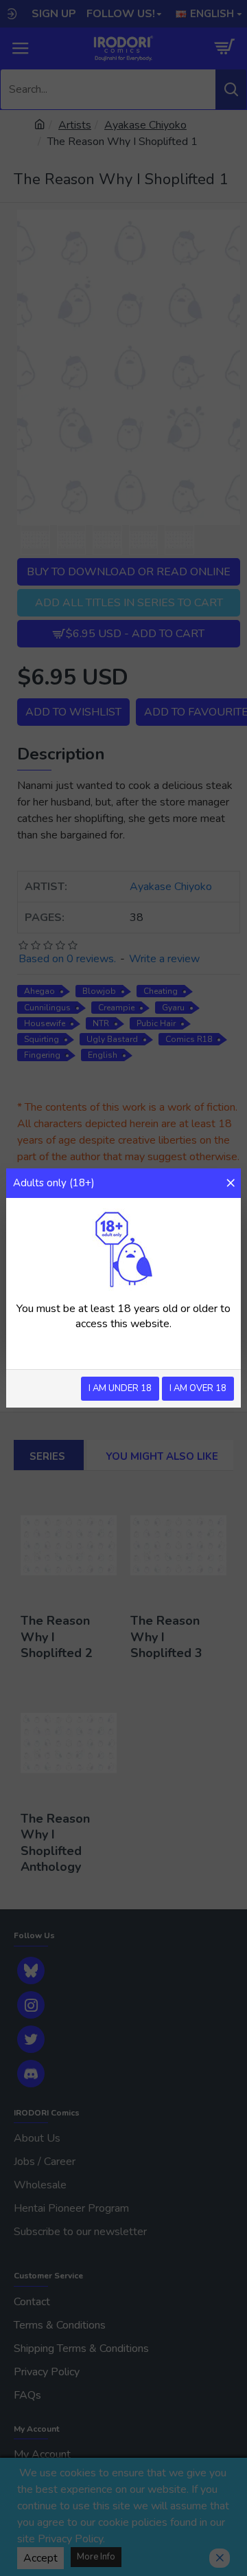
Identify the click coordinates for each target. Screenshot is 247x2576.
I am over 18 (198, 1388)
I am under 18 (120, 1388)
